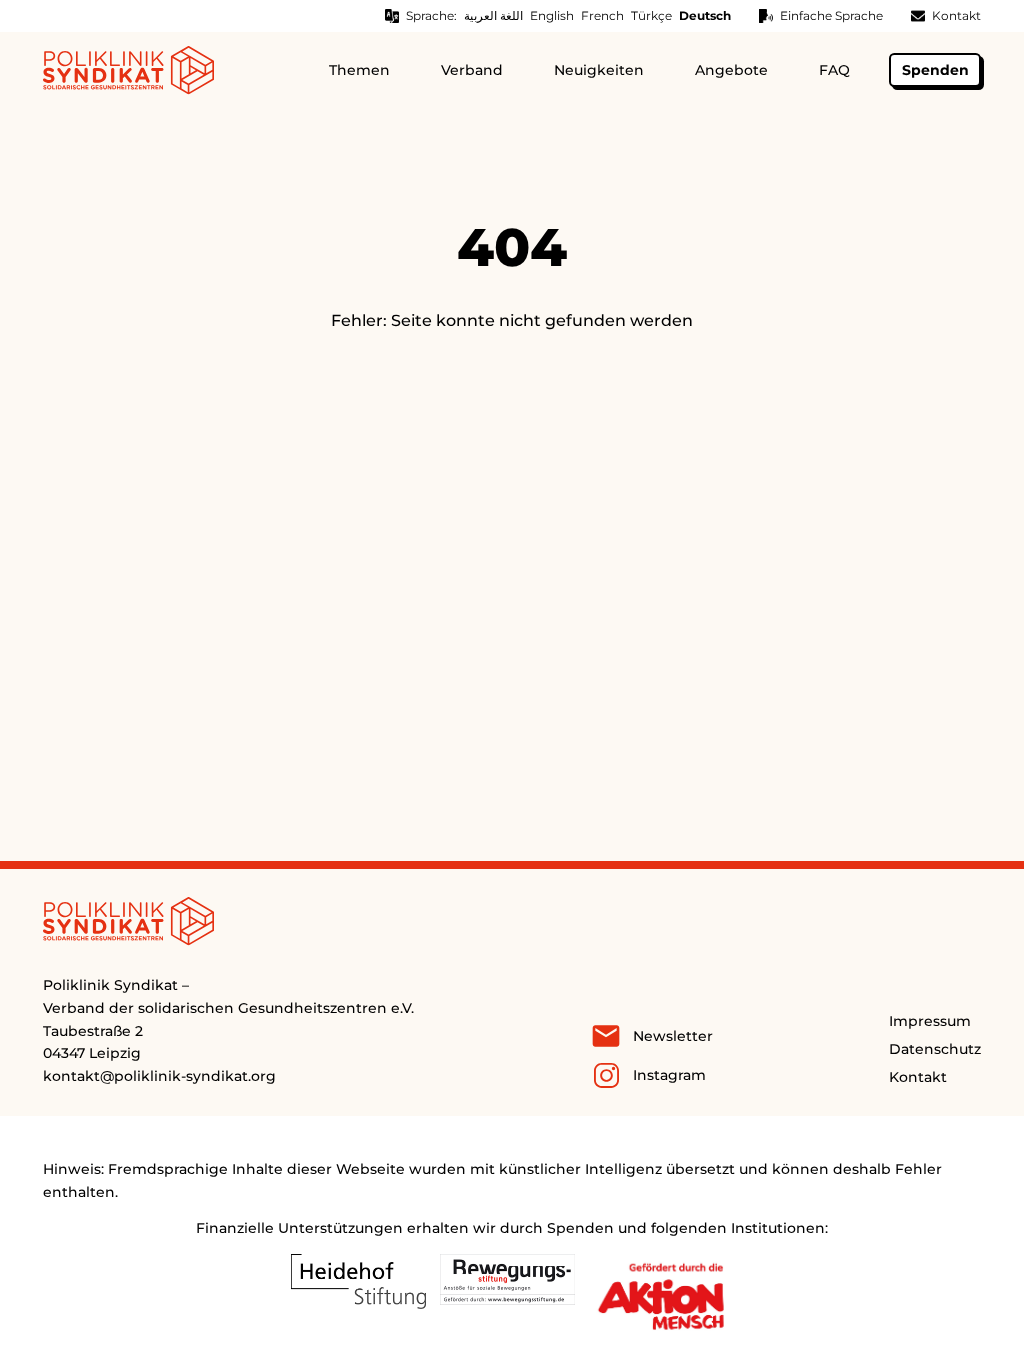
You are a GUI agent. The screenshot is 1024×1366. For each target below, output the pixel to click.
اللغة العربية (493, 15)
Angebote (731, 70)
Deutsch (705, 15)
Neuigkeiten (599, 70)
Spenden (935, 70)
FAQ (834, 70)
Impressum (930, 1021)
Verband (472, 70)
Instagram (669, 1075)
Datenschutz (935, 1049)
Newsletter (673, 1036)
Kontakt (956, 15)
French (602, 15)
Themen (359, 70)
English (552, 15)
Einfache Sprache (831, 15)
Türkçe (651, 15)
